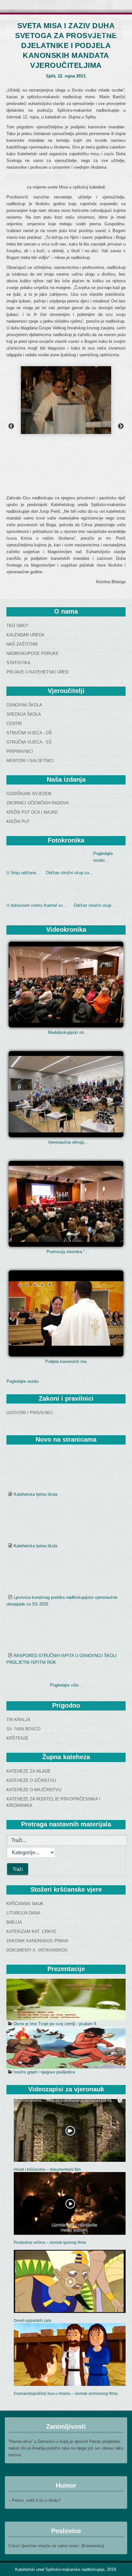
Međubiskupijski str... (68, 1032)
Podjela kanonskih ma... (68, 1361)
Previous (11, 426)
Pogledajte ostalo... (24, 1381)
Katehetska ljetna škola (36, 1458)
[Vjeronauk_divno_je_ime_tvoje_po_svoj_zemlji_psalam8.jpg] (66, 1854)
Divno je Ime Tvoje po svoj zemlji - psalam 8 (55, 1878)
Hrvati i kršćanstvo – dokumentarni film (47, 2024)
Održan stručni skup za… (70, 873)
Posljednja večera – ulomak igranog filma (50, 2097)
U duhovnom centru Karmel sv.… (37, 905)
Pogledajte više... (66, 1539)
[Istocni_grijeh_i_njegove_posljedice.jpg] (66, 1902)
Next (121, 426)
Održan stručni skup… (95, 905)
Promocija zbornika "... (68, 1252)
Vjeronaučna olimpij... (68, 1142)
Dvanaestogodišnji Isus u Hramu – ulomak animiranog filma (66, 2248)
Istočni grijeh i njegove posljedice (44, 1926)
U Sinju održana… (23, 873)
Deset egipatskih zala (33, 2175)
